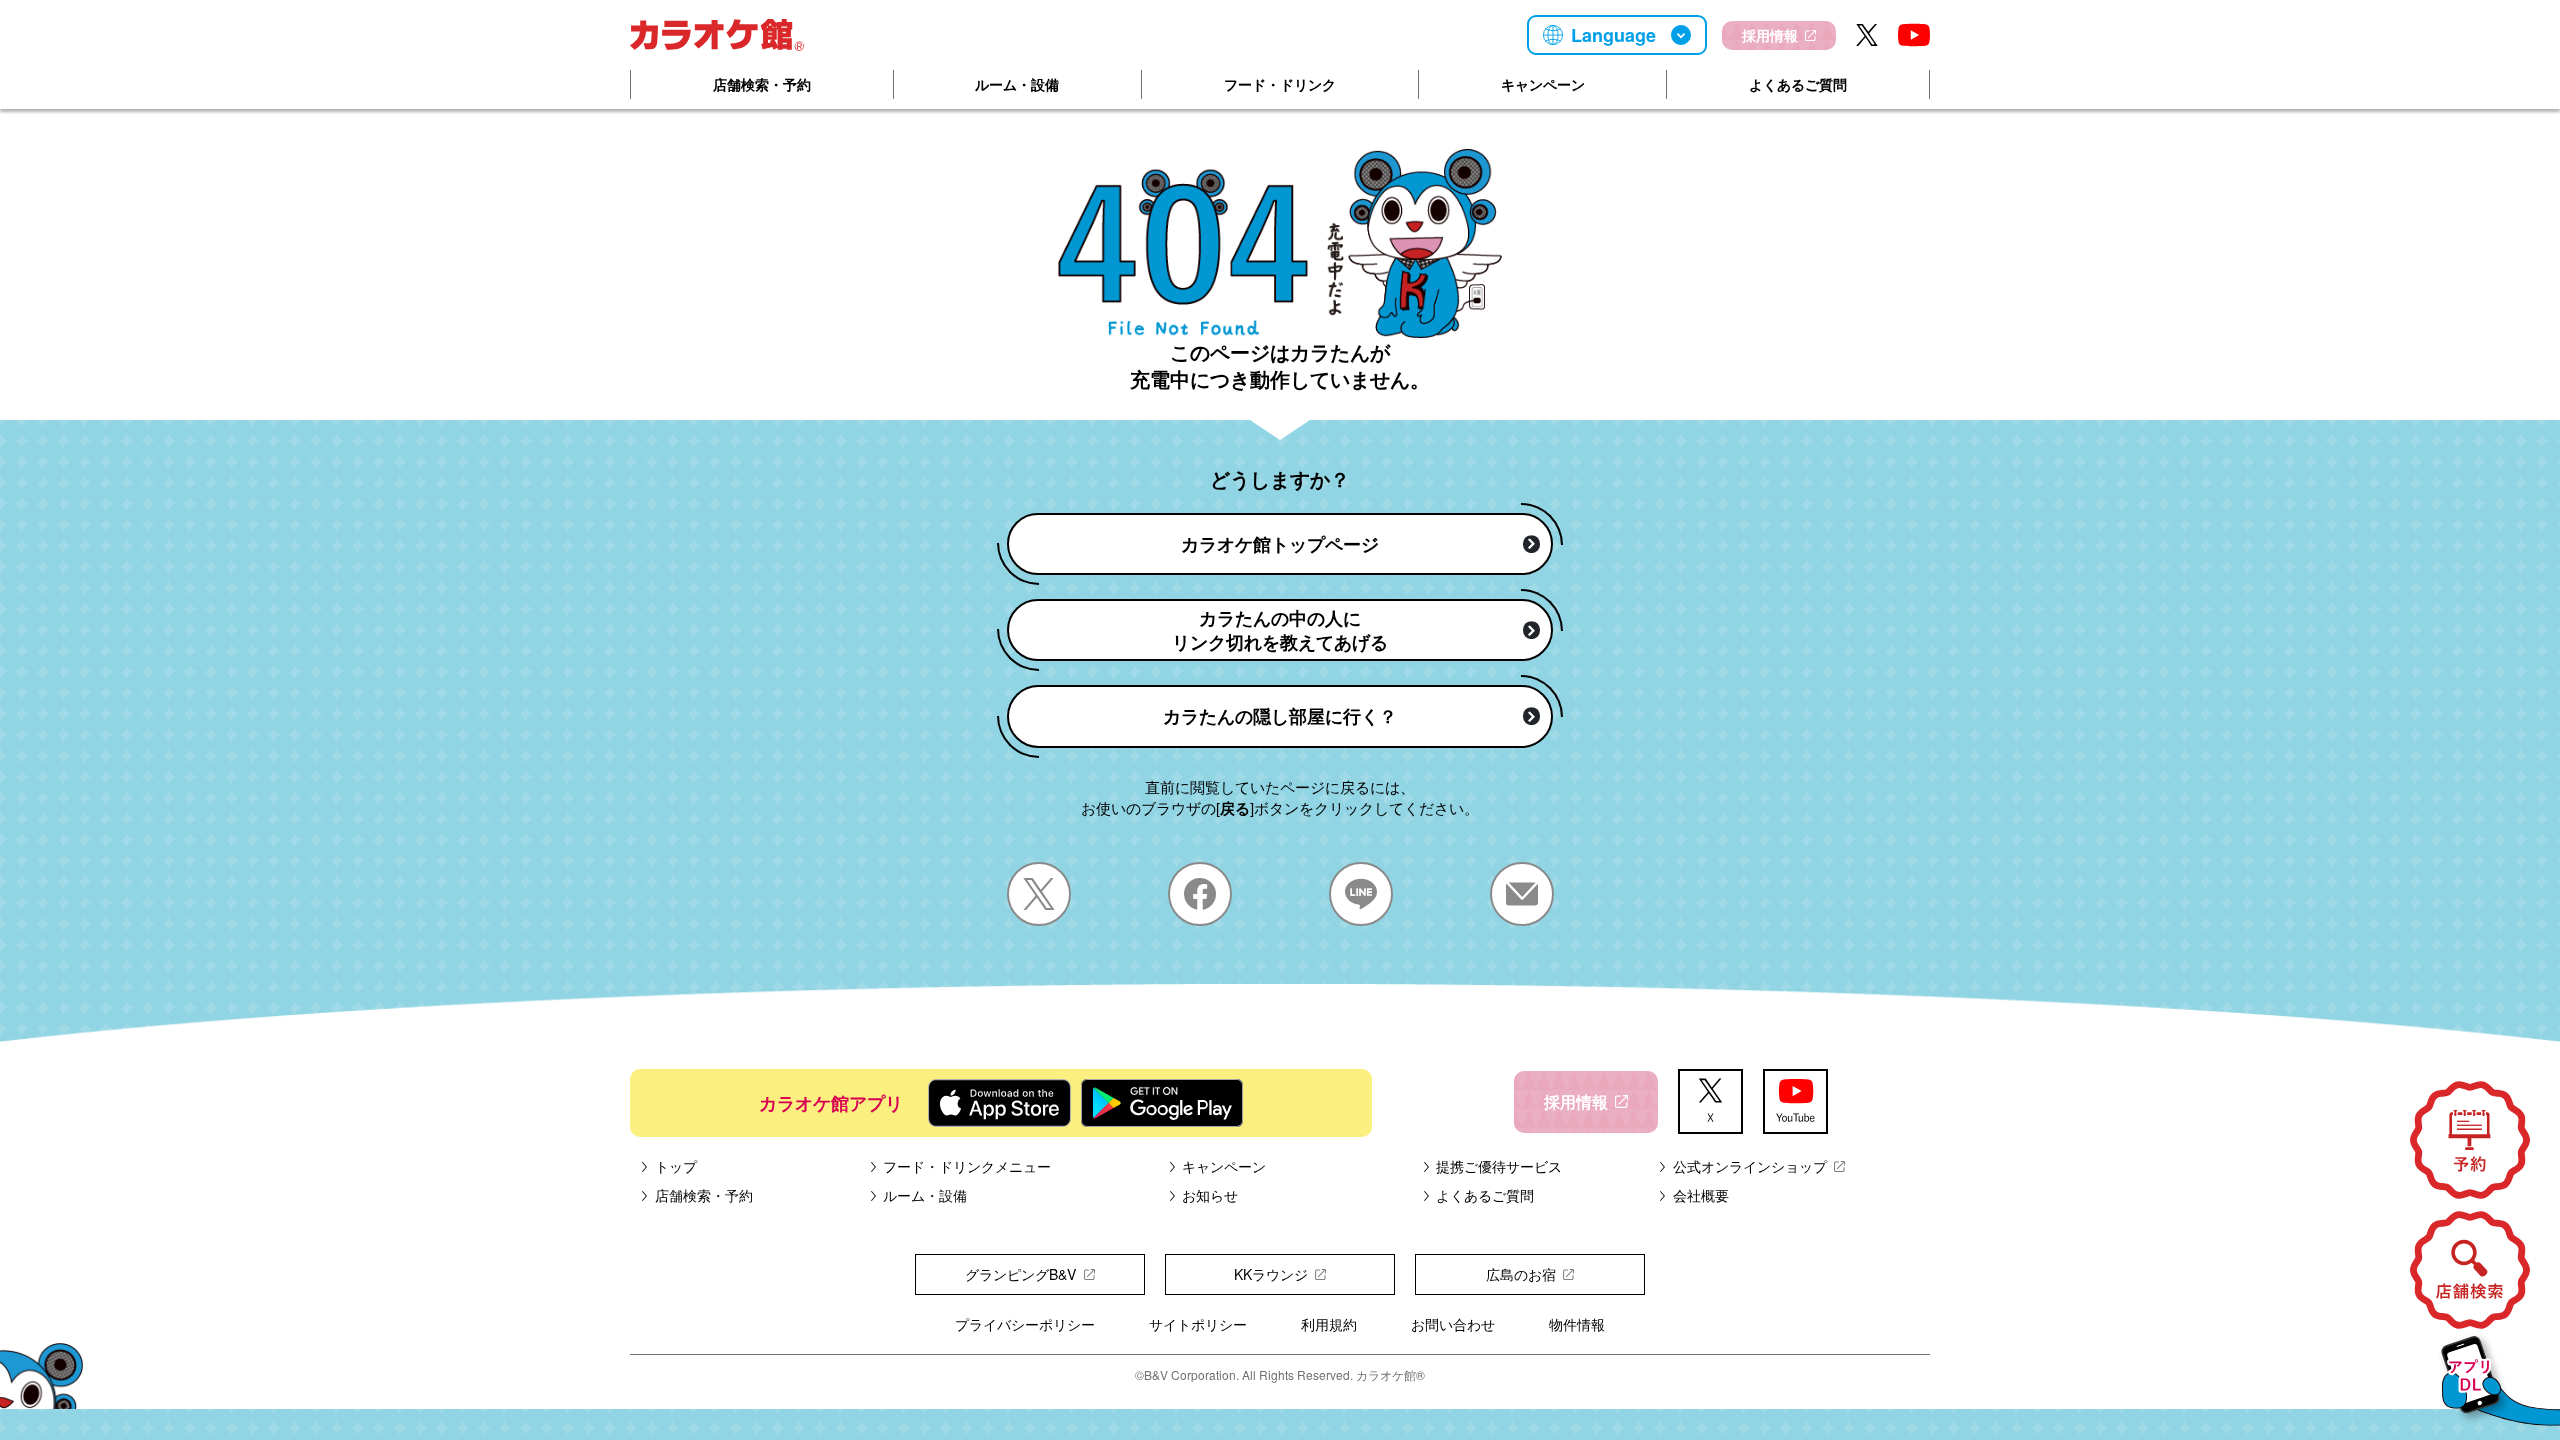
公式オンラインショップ (1750, 1166)
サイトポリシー (1198, 1324)
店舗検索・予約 (762, 84)
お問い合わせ (1453, 1324)
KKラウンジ (1271, 1274)
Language (1613, 35)
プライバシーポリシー (1025, 1324)
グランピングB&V (1020, 1274)
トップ (676, 1166)
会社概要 (1701, 1195)
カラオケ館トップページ (1280, 544)
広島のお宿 (1521, 1274)
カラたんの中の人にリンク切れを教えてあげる (1280, 630)
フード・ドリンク (1280, 84)
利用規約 (1329, 1324)
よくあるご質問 (1798, 84)
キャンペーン (1543, 84)
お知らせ (1210, 1195)
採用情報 (1770, 35)
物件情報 (1577, 1324)
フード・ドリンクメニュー (967, 1166)
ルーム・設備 (1017, 84)
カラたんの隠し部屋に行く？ (1280, 716)
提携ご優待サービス (1499, 1166)
